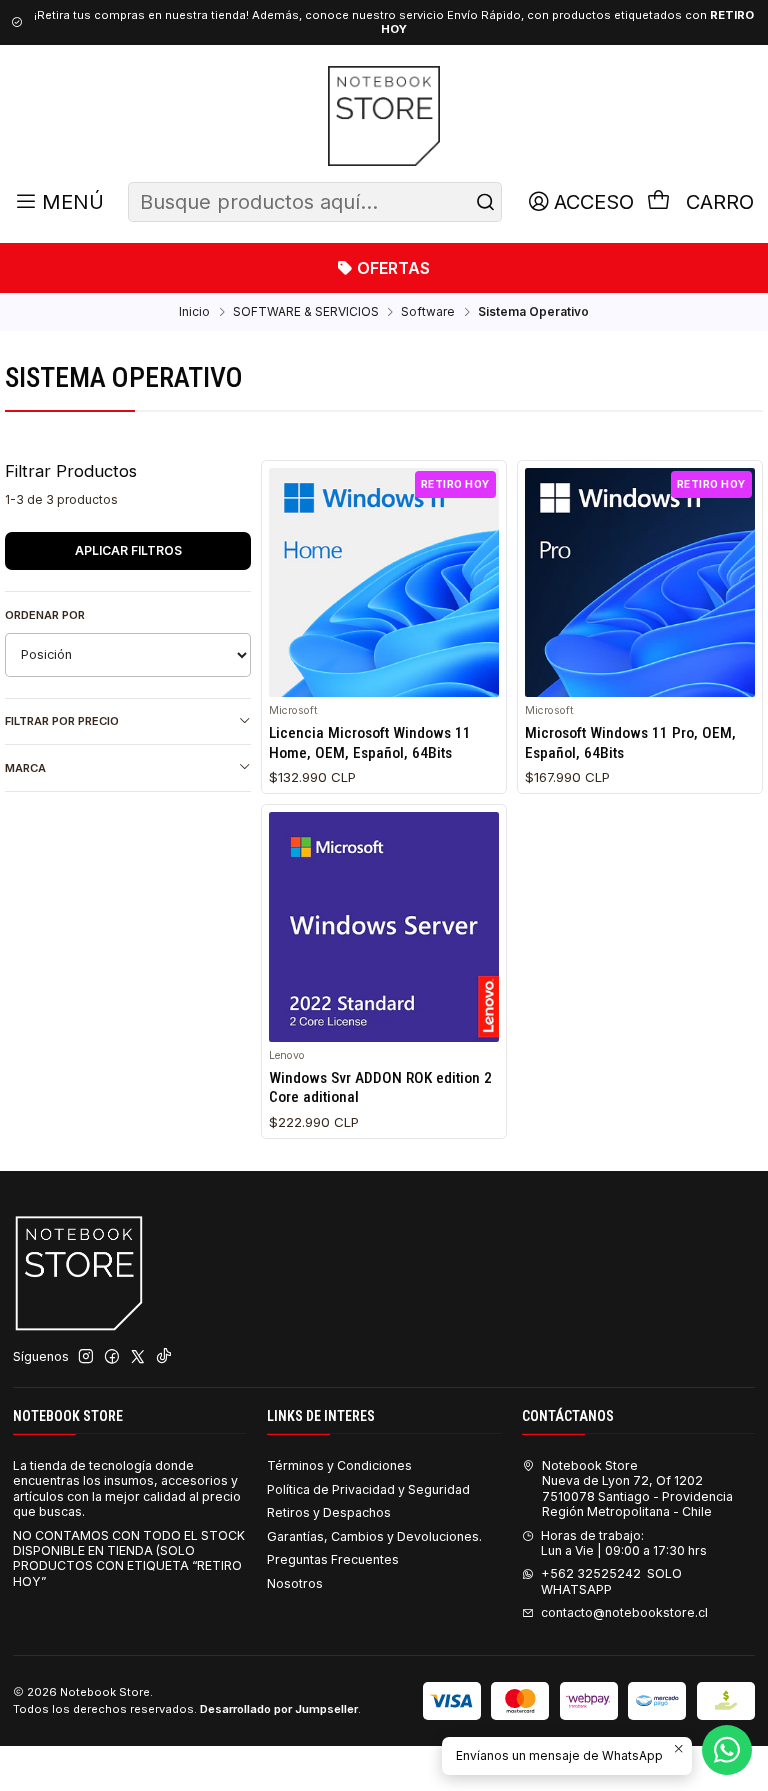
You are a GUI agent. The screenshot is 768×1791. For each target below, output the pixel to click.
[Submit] (485, 202)
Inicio (194, 312)
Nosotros (295, 1583)
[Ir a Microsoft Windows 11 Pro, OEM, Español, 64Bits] (640, 583)
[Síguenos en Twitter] (138, 1357)
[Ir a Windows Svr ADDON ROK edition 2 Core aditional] (384, 927)
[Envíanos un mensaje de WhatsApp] (727, 1750)
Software (428, 312)
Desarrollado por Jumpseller (279, 1709)
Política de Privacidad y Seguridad (368, 1489)
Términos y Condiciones (339, 1465)
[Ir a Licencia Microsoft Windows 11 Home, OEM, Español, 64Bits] (384, 583)
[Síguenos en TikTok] (164, 1357)
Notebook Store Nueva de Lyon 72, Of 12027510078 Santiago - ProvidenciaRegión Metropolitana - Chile (637, 1488)
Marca (25, 768)
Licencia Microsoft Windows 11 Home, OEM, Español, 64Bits (370, 742)
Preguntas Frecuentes (333, 1559)
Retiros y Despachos (329, 1512)
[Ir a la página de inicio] (383, 116)
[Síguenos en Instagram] (86, 1357)
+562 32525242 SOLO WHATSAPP (611, 1581)
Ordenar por (45, 615)
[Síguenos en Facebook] (112, 1357)
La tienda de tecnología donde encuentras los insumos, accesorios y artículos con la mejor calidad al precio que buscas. (127, 1488)
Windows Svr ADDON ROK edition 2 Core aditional (380, 1087)
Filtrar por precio (62, 721)
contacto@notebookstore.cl (624, 1612)
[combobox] (315, 202)
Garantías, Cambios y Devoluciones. (374, 1536)
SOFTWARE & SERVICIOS (306, 312)
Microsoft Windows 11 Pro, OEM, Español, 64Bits (630, 742)
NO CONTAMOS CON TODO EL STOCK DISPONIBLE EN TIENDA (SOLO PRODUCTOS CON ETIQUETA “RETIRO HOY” (129, 1558)
